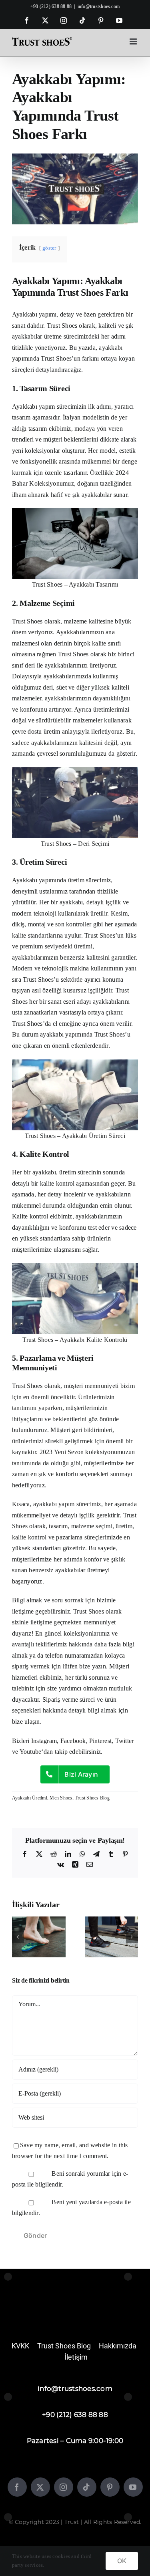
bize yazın (92, 1666)
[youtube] (133, 2487)
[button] (18, 1937)
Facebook (73, 1741)
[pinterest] (110, 2487)
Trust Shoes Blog (92, 1798)
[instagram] (64, 2487)
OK (122, 2561)
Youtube (31, 1752)
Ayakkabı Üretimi (30, 1798)
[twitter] (40, 2487)
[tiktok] (87, 2487)
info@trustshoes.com (99, 6)
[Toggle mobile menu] (134, 41)
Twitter (125, 1741)
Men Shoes (61, 1798)
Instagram (44, 1741)
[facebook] (17, 2487)
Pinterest (100, 1741)
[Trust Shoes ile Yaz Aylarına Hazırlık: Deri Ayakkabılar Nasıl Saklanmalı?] (112, 1920)
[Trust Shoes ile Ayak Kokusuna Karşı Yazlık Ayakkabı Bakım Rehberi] (39, 1920)
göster (49, 248)
